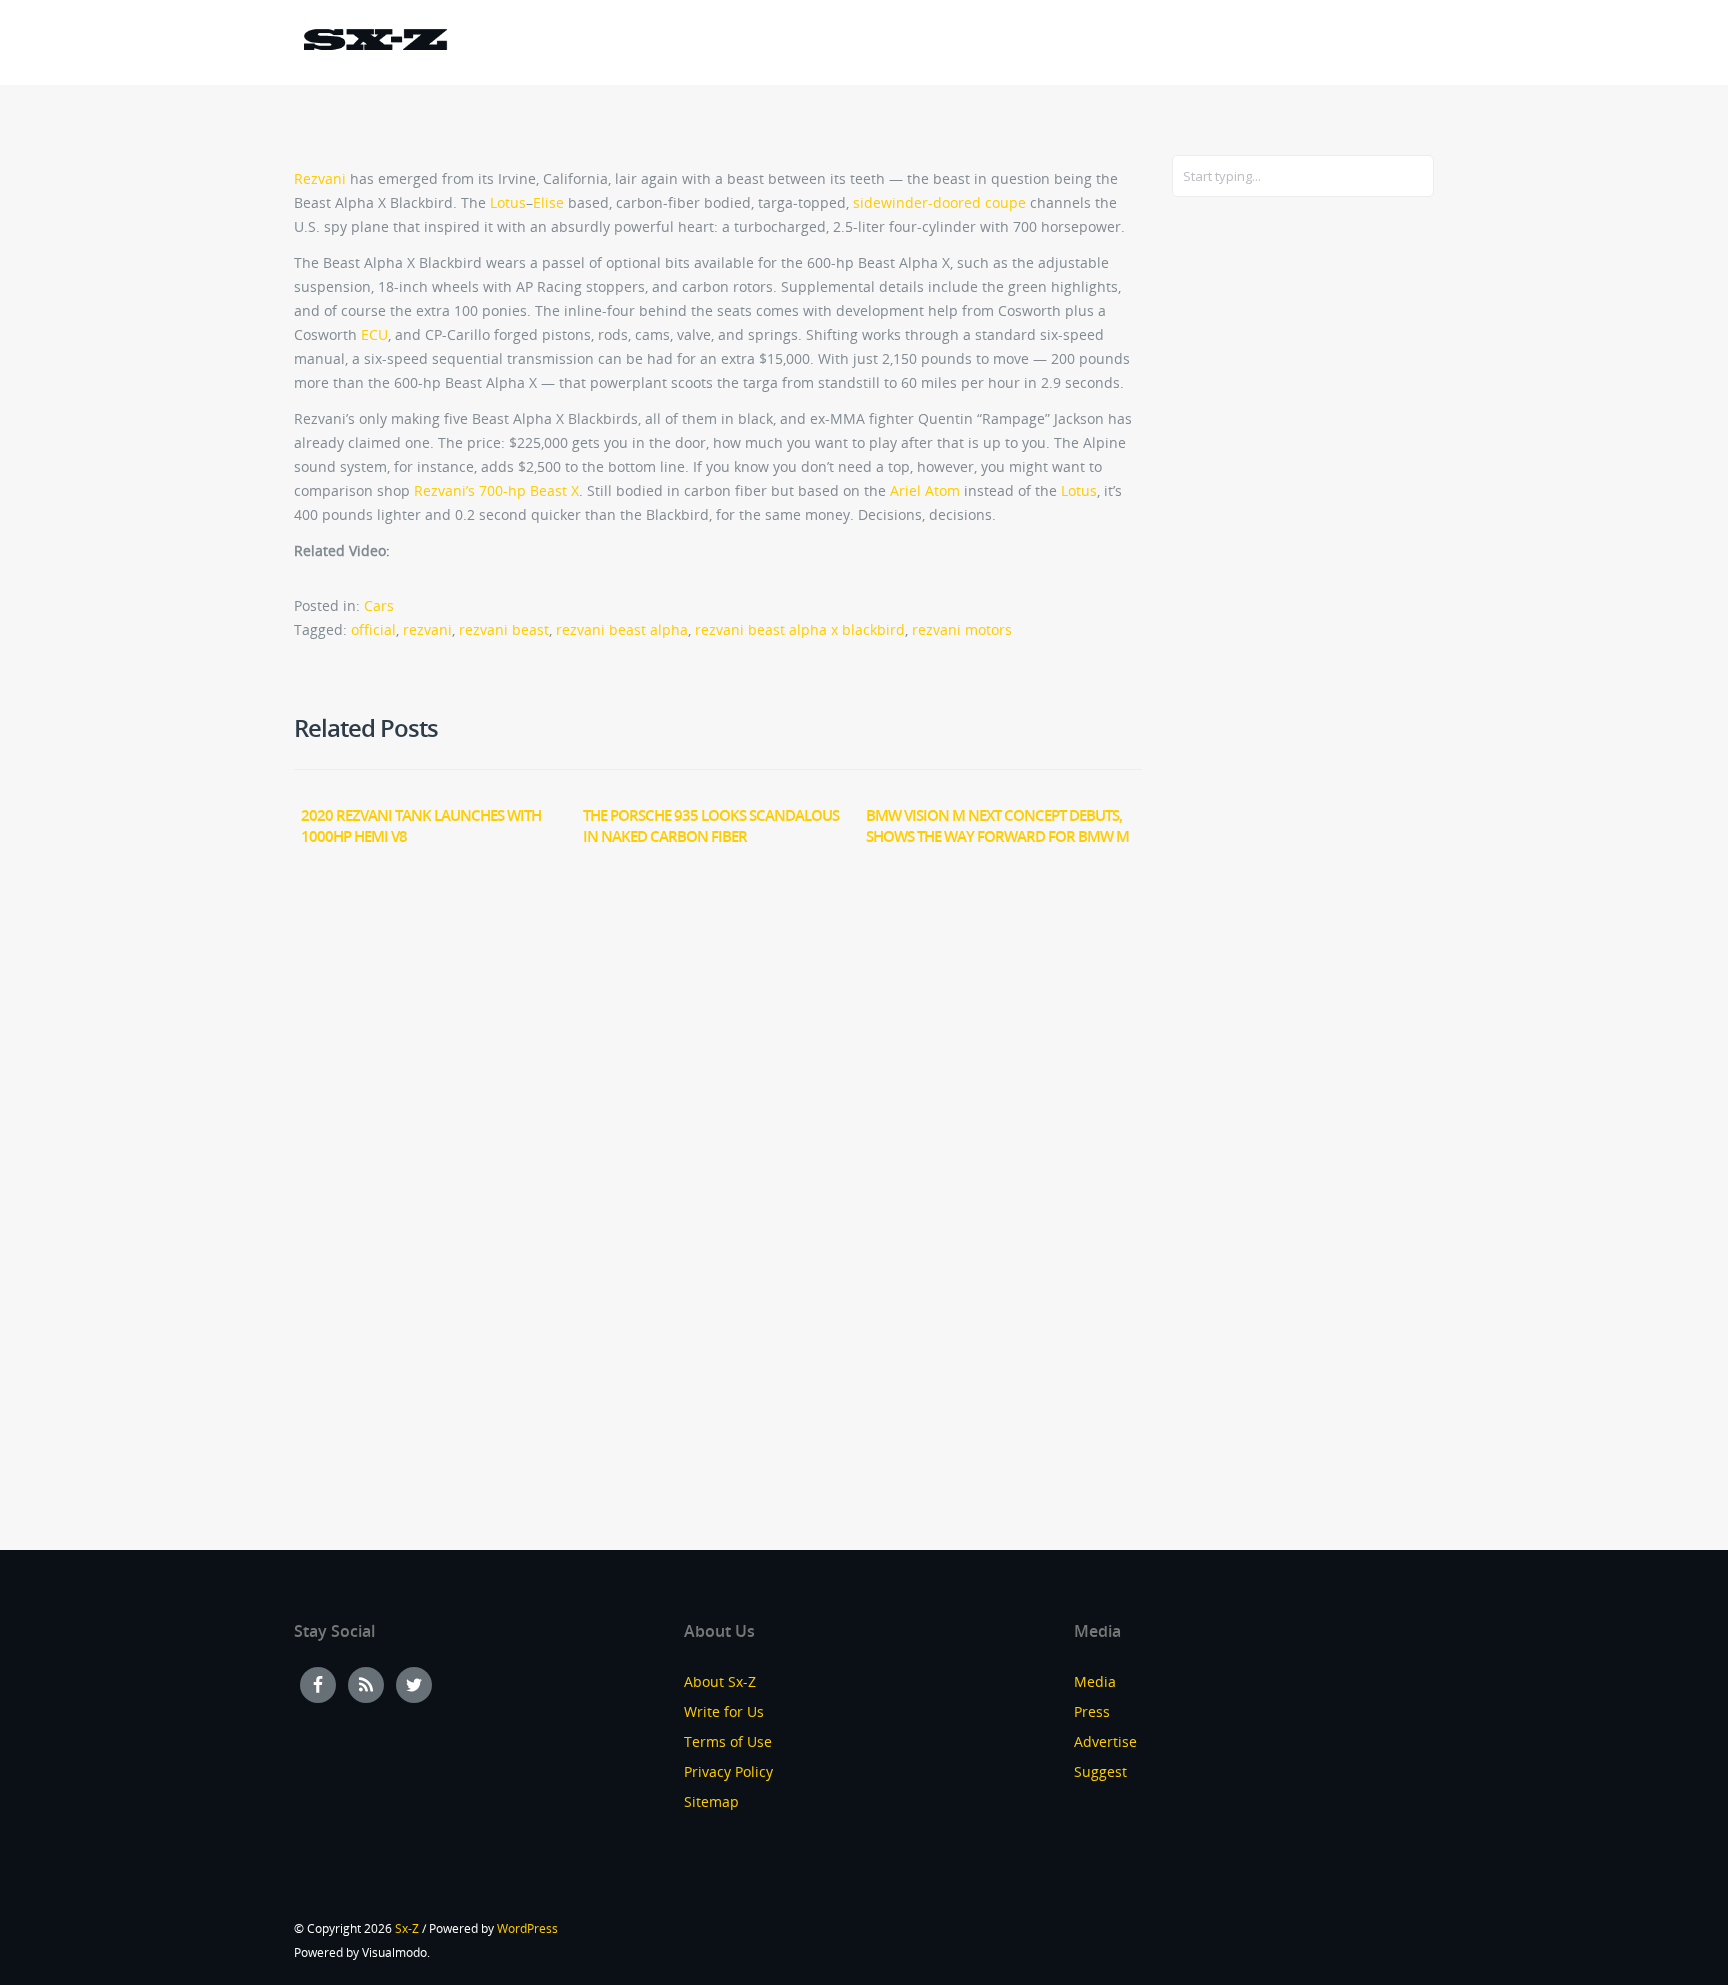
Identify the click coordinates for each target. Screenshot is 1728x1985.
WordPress (527, 1928)
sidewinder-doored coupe (939, 202)
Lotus (508, 202)
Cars (379, 605)
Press (1092, 1711)
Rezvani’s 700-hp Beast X (496, 490)
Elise (548, 202)
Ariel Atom (925, 490)
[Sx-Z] (375, 42)
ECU (374, 334)
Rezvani (320, 178)
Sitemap (711, 1801)
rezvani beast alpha (622, 629)
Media (1095, 1681)
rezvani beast (504, 629)
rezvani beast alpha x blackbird (800, 629)
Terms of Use (728, 1741)
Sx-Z (407, 1928)
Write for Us (724, 1711)
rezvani (427, 629)
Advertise (1105, 1741)
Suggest (1100, 1771)
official (373, 629)
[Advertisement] (1252, 537)
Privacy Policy (728, 1771)
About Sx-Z (720, 1681)
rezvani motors (962, 629)
